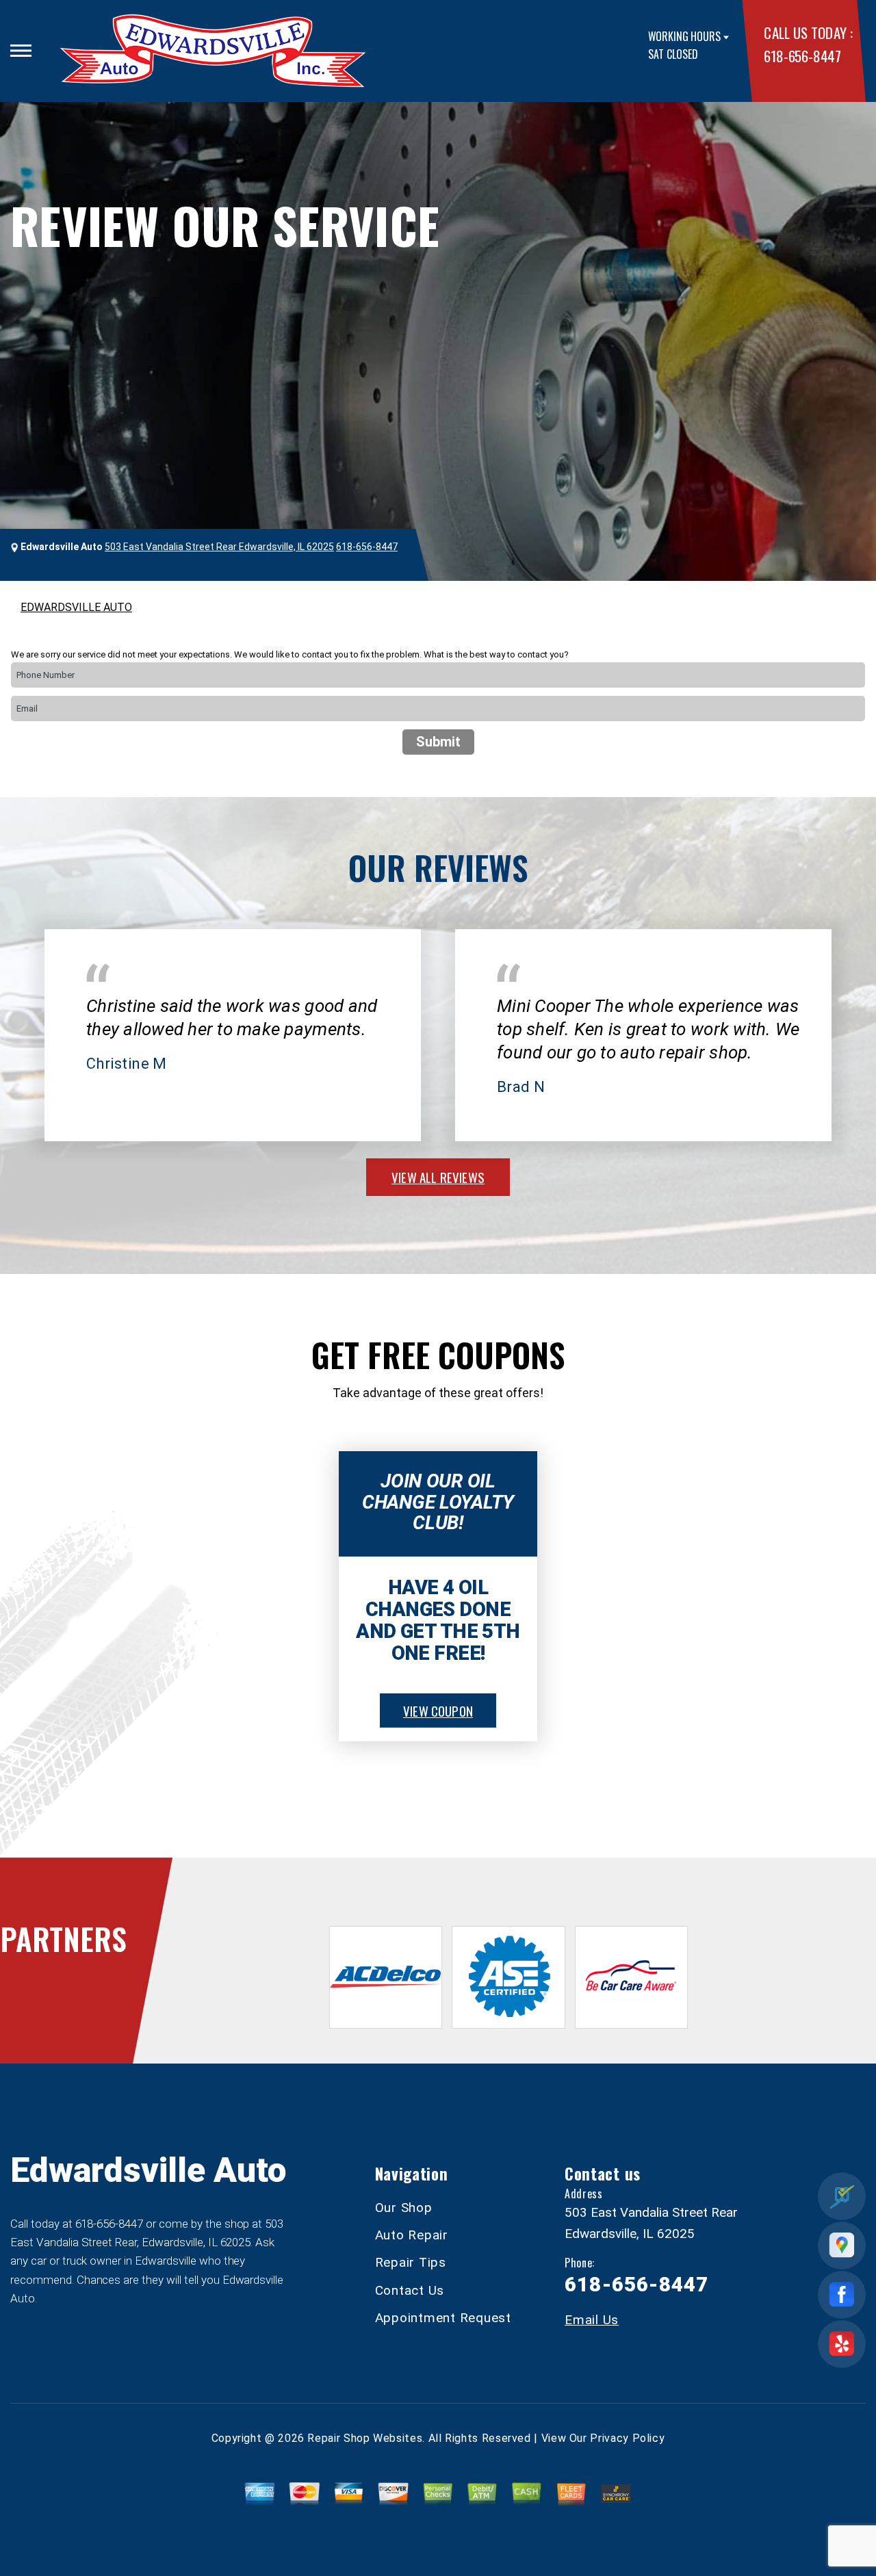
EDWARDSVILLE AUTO (76, 607)
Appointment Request (443, 2318)
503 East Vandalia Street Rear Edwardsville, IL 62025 (219, 547)
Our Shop (404, 2208)
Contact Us (410, 2290)
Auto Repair (412, 2235)
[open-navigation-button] (21, 51)
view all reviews (438, 1177)
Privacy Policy (627, 2438)
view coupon (438, 1710)
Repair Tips (411, 2262)
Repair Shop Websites (365, 2438)
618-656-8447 (802, 56)
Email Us (592, 2320)
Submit (438, 742)
